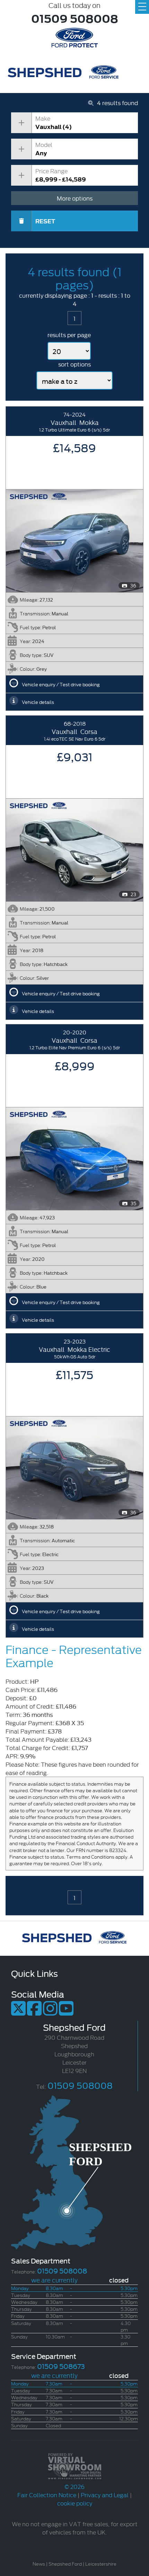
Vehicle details (38, 702)
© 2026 (74, 2486)
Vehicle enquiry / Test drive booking (61, 684)
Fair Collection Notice (47, 2495)
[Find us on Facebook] (34, 2012)
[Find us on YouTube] (66, 2012)
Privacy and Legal (105, 2495)
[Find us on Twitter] (18, 2012)
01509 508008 (75, 18)
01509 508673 (61, 2366)
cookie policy (75, 2503)
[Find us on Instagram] (50, 2012)
